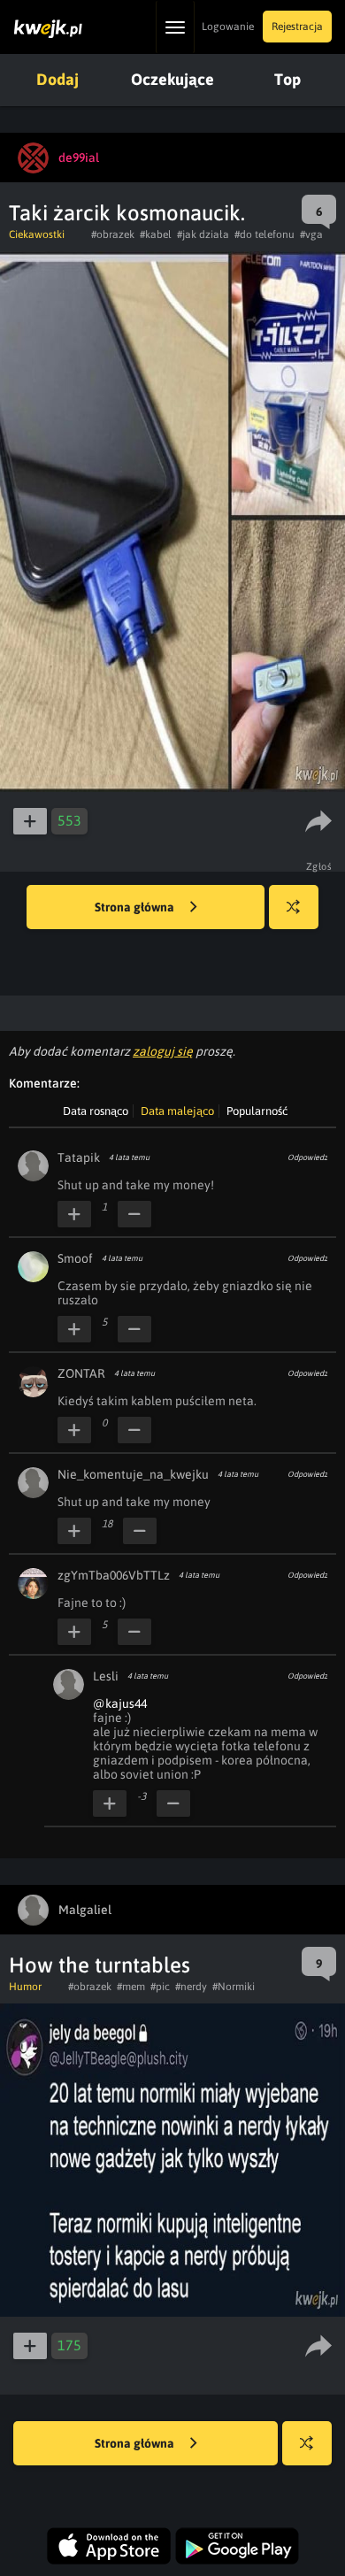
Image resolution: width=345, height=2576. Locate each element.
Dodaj (57, 79)
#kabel (156, 235)
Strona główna (136, 907)
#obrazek (113, 235)
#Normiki (234, 1987)
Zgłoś (319, 866)
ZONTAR (81, 1373)
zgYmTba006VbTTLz (114, 1575)
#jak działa (203, 235)
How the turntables (100, 1965)
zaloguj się (163, 1051)
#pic (160, 1987)
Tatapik (79, 1157)
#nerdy (191, 1987)
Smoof (75, 1258)
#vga (311, 235)
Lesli (106, 1676)
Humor (25, 1987)
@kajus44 (120, 1703)
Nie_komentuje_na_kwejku (133, 1474)
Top (287, 79)
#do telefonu (264, 235)
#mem (131, 1987)
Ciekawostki (37, 235)
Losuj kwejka (294, 907)
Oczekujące (172, 79)
